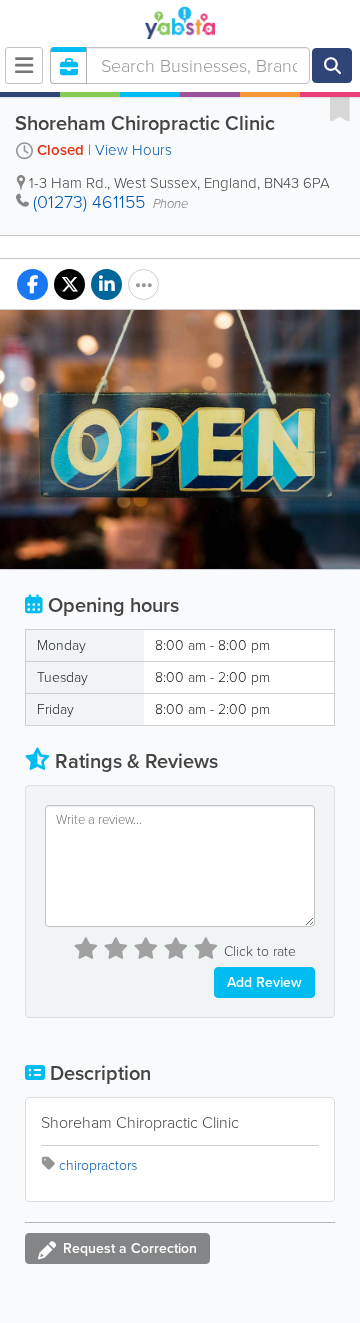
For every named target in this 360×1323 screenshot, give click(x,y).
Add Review (264, 982)
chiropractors (98, 1165)
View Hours (133, 150)
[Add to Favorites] (340, 108)
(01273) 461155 (89, 202)
